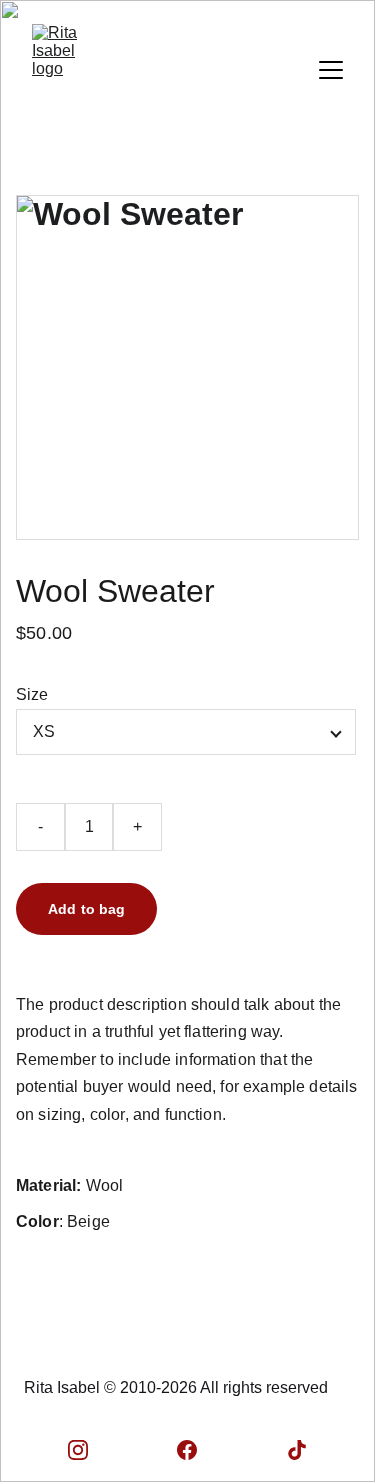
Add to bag (86, 909)
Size (32, 694)
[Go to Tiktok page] (297, 1450)
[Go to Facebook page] (187, 1450)
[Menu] (331, 70)
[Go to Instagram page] (78, 1450)
